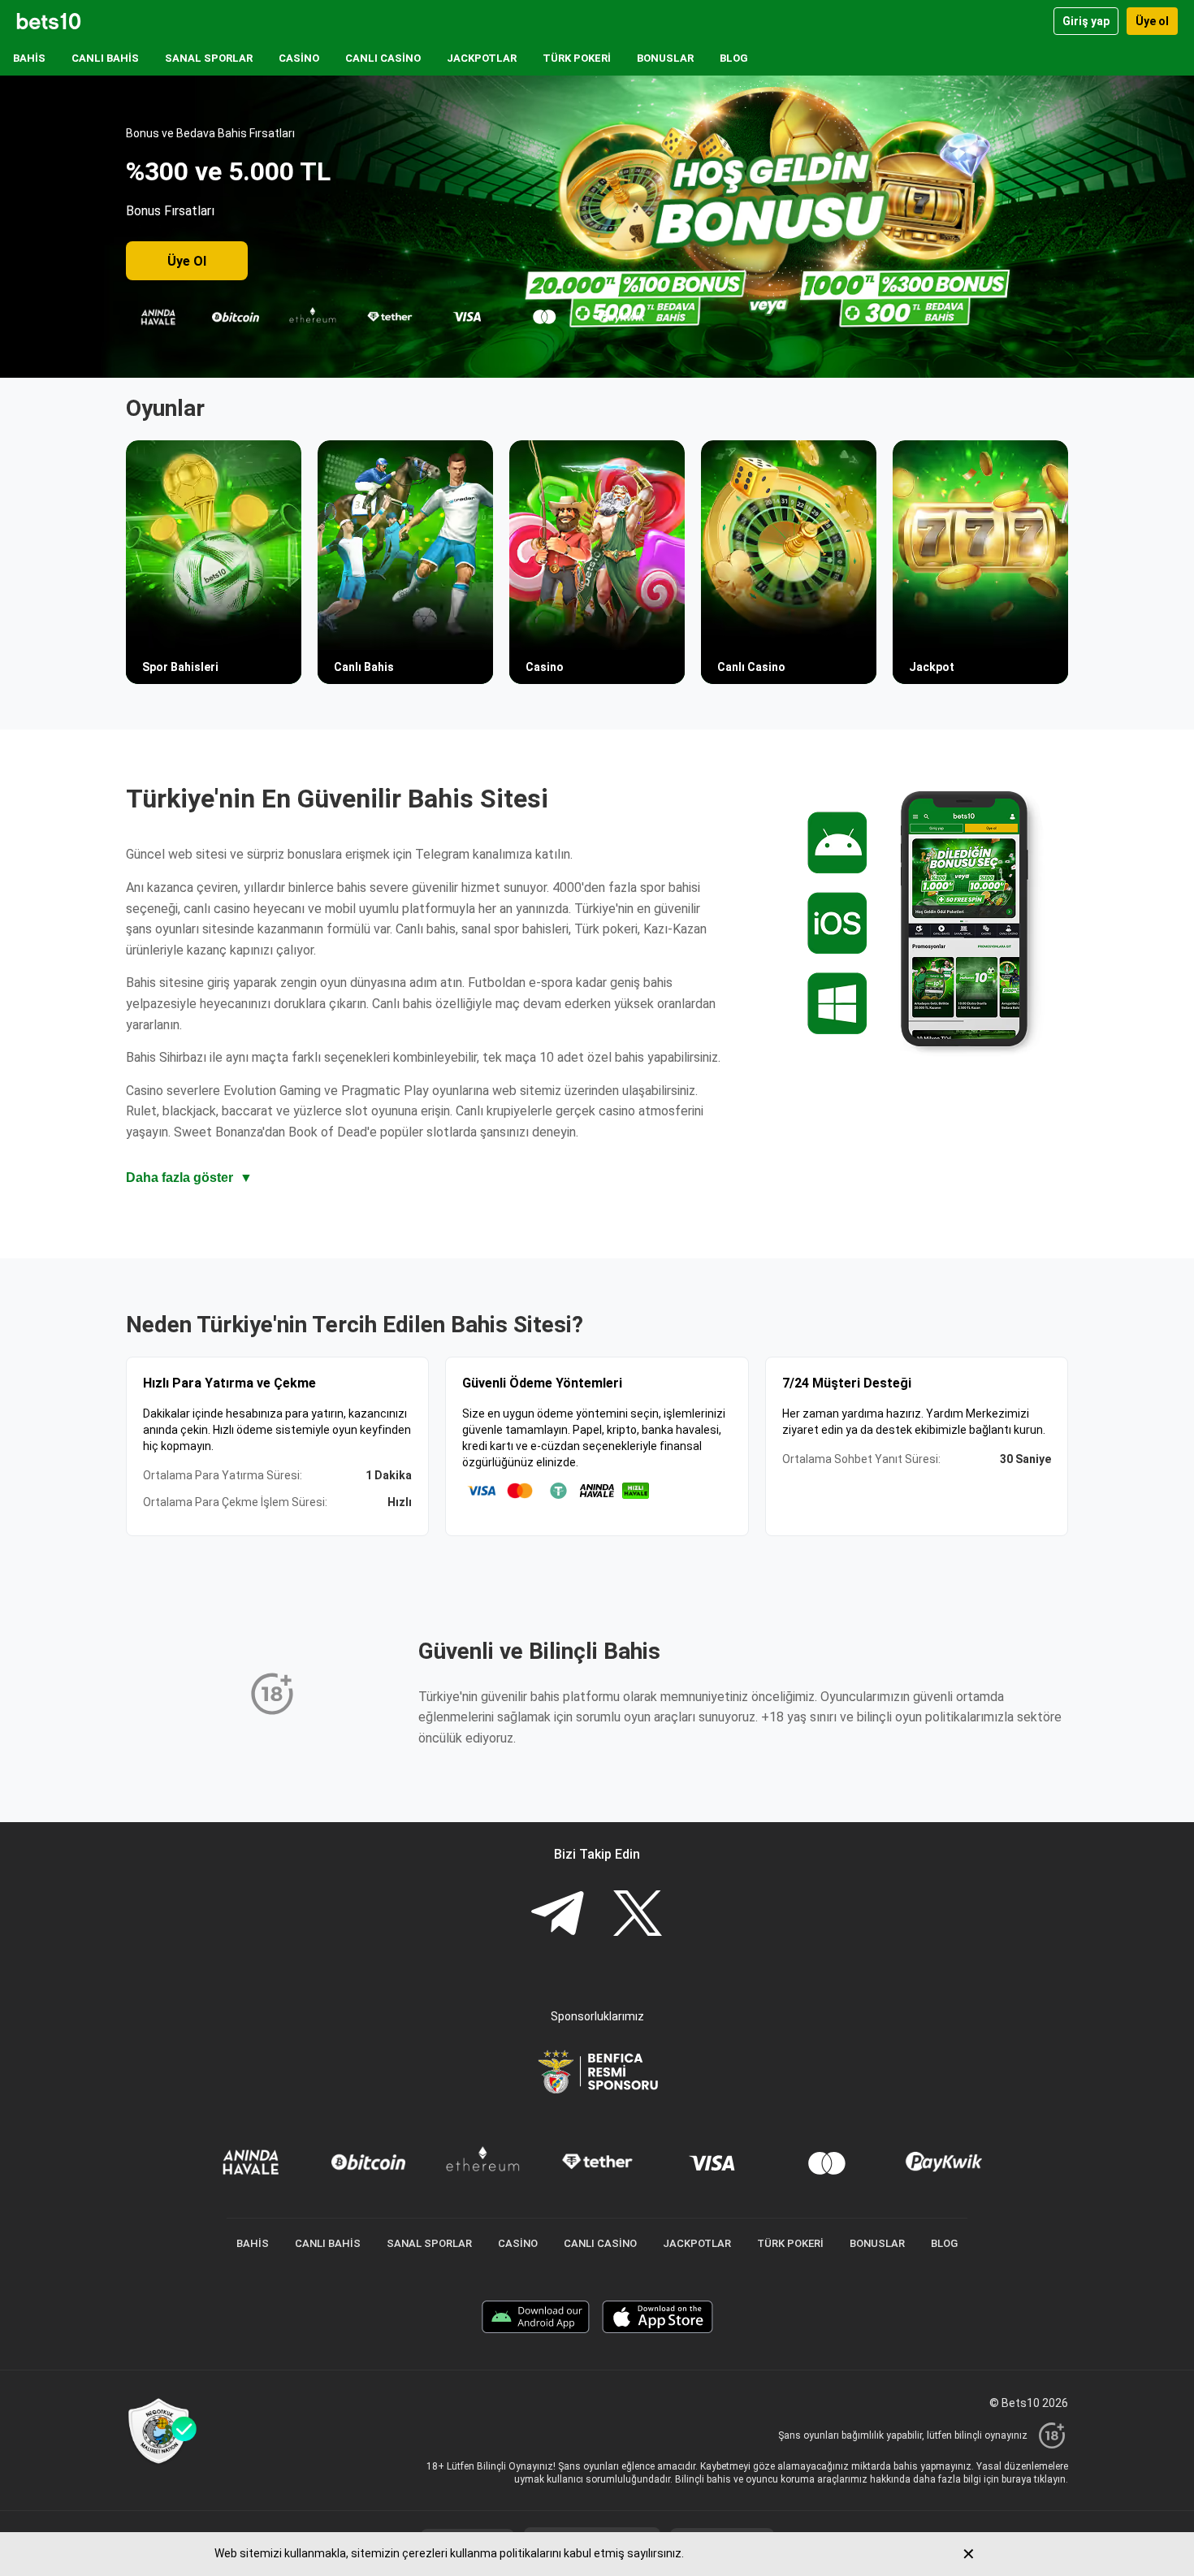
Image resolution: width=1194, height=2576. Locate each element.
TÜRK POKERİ (577, 58)
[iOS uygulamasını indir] (658, 2319)
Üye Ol (187, 261)
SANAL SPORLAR (209, 58)
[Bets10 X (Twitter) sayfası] (638, 1915)
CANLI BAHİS (105, 58)
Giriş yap (1086, 21)
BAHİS (29, 58)
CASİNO (299, 58)
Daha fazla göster (189, 1178)
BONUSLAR (665, 58)
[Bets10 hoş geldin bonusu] (597, 227)
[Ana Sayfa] (49, 21)
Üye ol (1152, 21)
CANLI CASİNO (383, 58)
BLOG (734, 58)
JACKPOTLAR (482, 58)
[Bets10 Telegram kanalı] (557, 1915)
